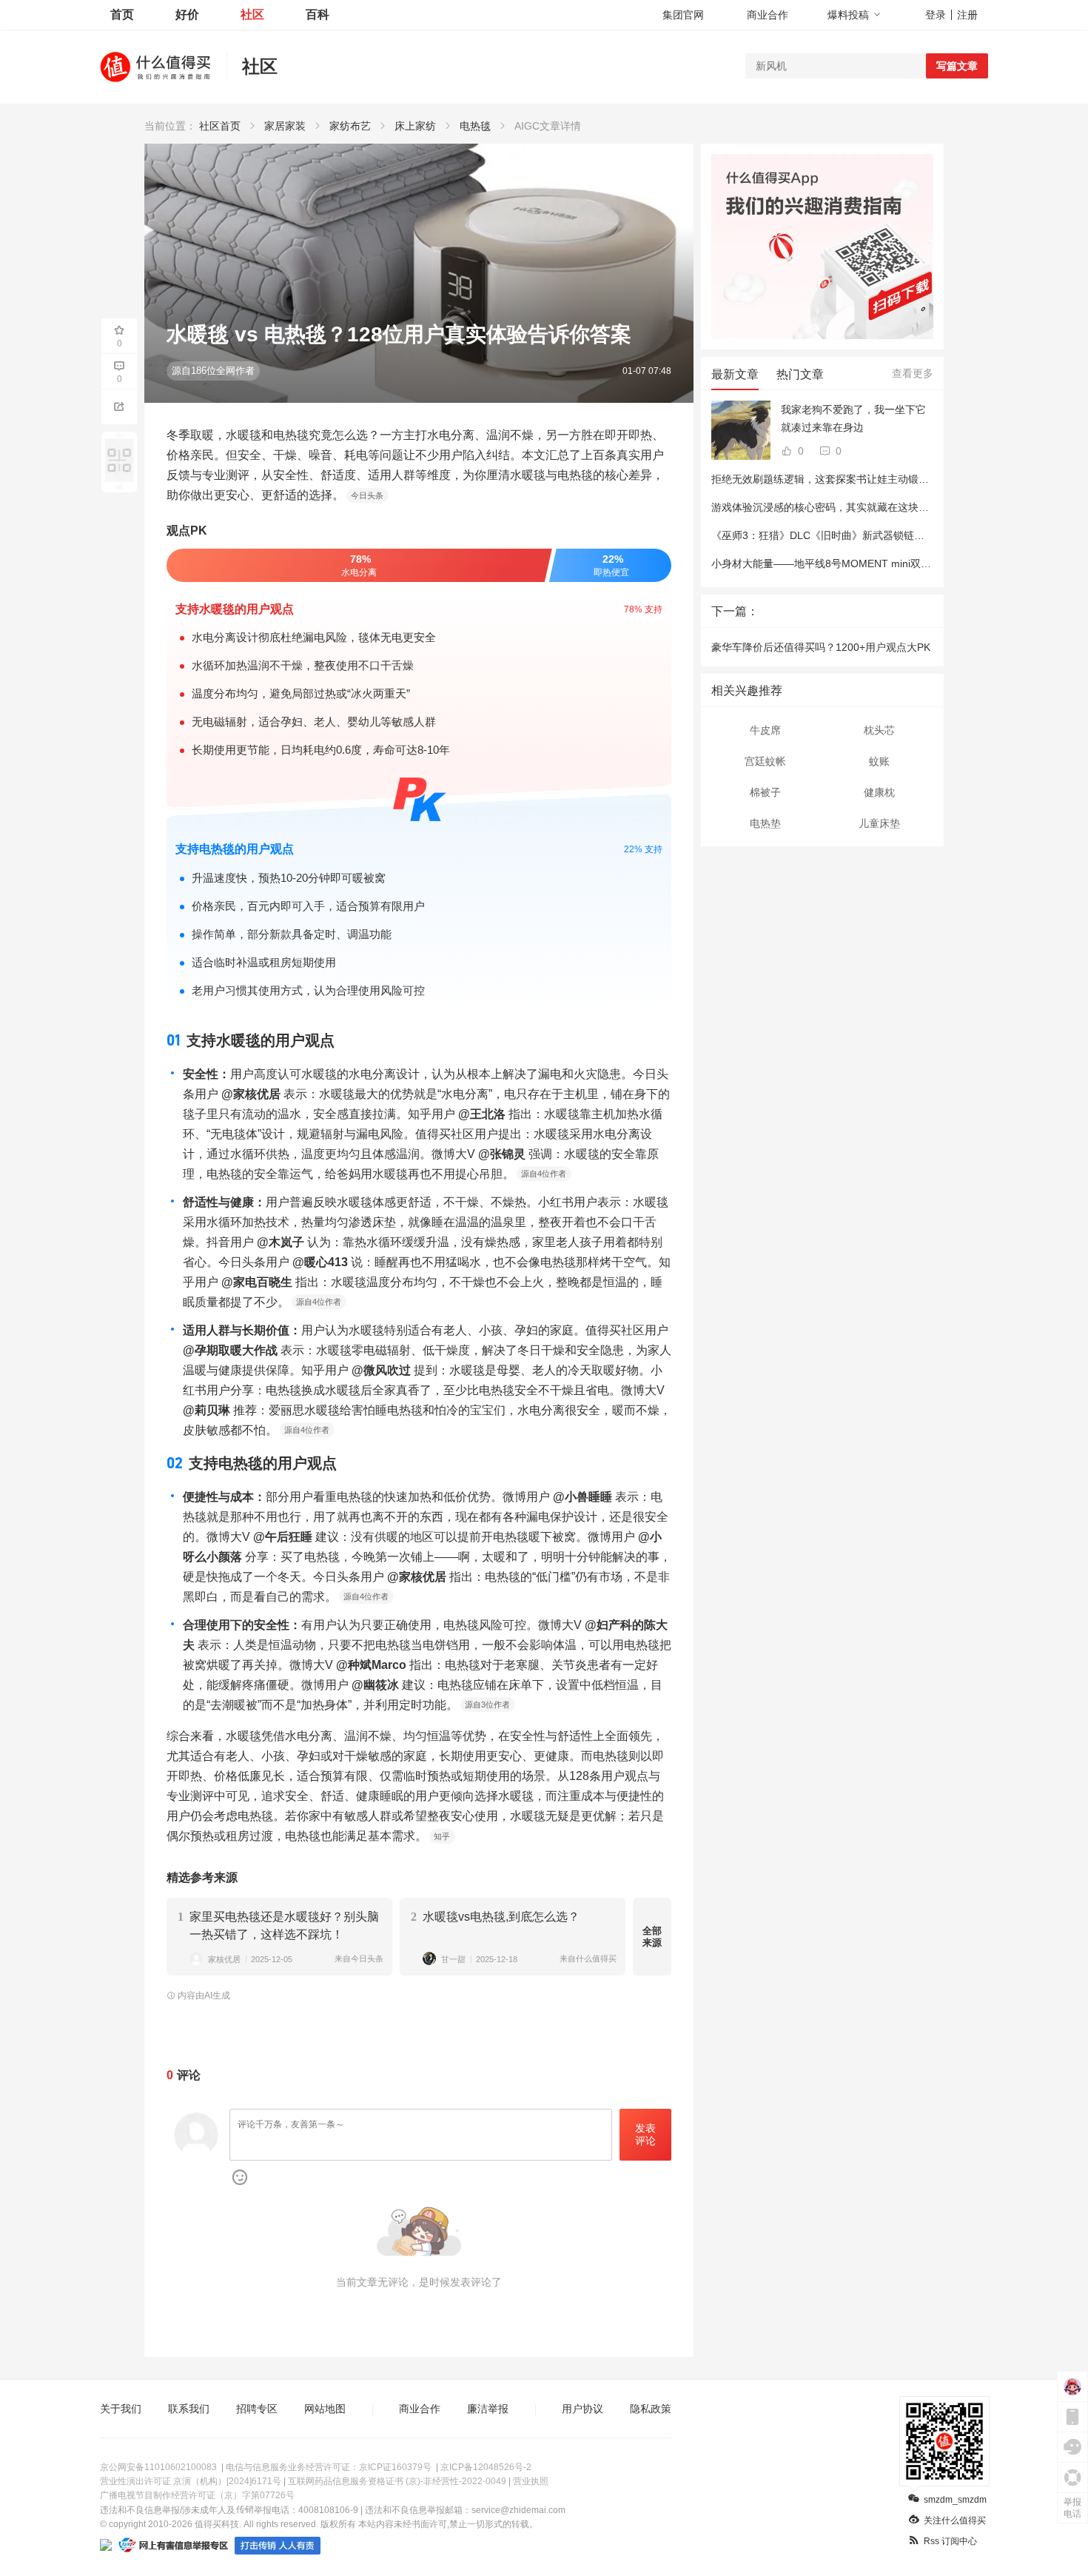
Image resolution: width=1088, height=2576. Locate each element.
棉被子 (765, 792)
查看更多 (913, 373)
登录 (936, 15)
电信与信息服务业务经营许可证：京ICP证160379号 (329, 2467)
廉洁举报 (488, 2409)
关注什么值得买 (955, 2520)
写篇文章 (957, 66)
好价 (187, 14)
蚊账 (879, 761)
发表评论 (645, 2134)
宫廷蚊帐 (765, 761)
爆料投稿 (848, 15)
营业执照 (531, 2481)
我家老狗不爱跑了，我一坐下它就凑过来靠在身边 (853, 418)
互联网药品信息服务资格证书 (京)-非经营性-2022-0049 (397, 2481)
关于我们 (121, 2409)
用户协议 (582, 2409)
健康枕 (879, 792)
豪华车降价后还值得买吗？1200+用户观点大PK (821, 647)
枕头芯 (879, 730)
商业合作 (768, 15)
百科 (318, 14)
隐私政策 (651, 2409)
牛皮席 (765, 730)
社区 (252, 14)
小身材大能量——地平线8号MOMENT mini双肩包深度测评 (847, 563)
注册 (967, 15)
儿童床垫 (879, 823)
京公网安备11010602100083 (158, 2467)
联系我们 (189, 2409)
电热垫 (765, 823)
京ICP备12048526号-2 (486, 2467)
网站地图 (325, 2409)
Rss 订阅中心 (950, 2541)
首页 (122, 14)
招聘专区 (257, 2409)
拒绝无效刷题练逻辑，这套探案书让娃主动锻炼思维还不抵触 (851, 479)
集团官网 (683, 15)
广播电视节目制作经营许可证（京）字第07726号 (197, 2495)
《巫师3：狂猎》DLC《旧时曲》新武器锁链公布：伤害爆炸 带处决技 (871, 535)
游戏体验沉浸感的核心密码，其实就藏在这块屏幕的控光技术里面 (862, 507)
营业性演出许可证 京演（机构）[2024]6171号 (191, 2481)
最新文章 (735, 374)
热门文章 (800, 374)
